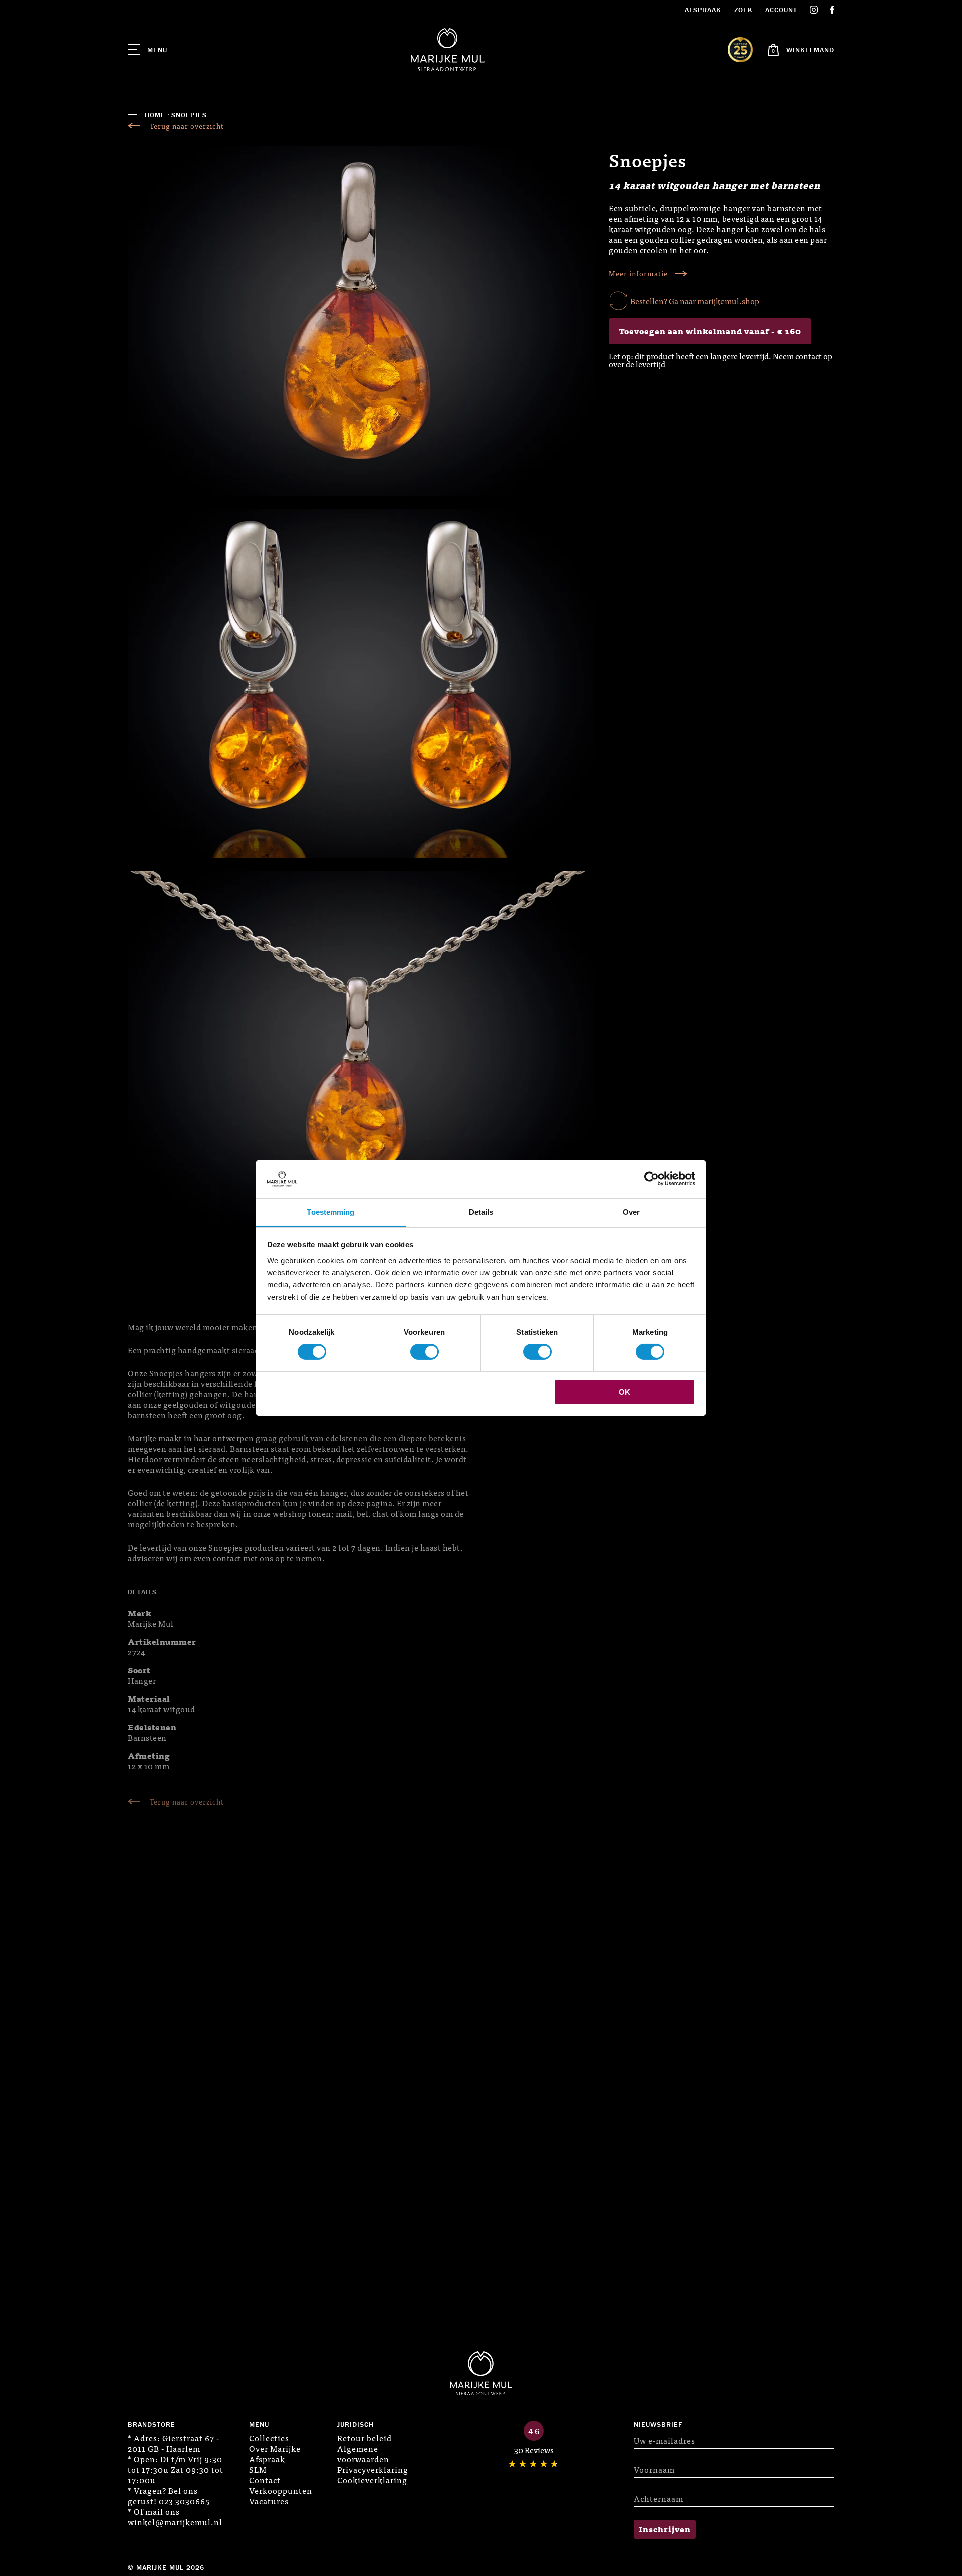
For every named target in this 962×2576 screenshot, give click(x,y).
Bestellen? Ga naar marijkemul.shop (695, 301)
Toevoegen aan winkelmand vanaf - (710, 331)
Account (781, 10)
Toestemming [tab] (330, 1212)
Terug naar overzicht (187, 126)
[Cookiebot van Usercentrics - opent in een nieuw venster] (652, 1179)
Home (155, 115)
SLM (258, 2469)
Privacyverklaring (373, 2469)
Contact (265, 2480)
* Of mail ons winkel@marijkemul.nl (175, 2517)
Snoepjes (189, 115)
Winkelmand (810, 50)
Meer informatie (638, 273)
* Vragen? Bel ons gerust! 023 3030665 (169, 2496)
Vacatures (269, 2501)
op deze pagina (364, 1503)
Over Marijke (275, 2448)
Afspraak (703, 10)
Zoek (743, 10)
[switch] (425, 1352)
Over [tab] (631, 1212)
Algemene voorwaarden (363, 2454)
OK (625, 1392)
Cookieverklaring (372, 2480)
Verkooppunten (281, 2490)
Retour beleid (365, 2438)
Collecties (269, 2438)
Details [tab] (481, 1212)
